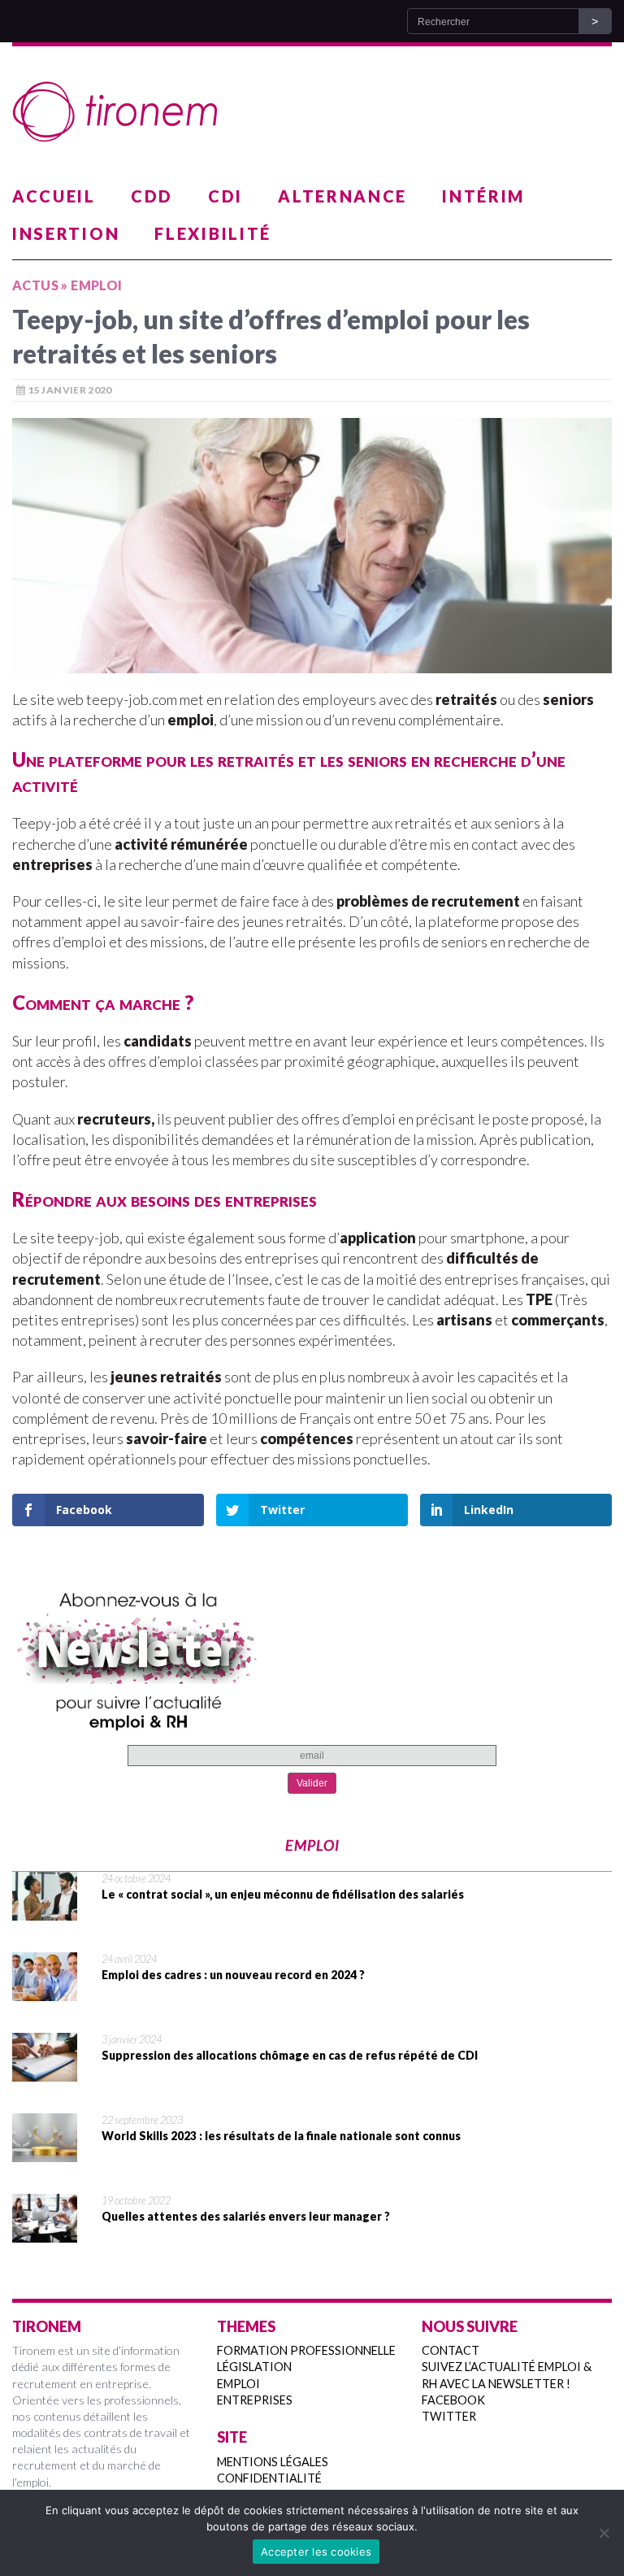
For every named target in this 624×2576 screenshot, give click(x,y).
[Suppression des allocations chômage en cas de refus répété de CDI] (45, 2071)
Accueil (54, 196)
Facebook (453, 2400)
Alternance (342, 196)
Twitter (449, 2416)
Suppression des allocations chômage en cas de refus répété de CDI (290, 2055)
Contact (451, 2350)
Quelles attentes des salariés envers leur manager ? (246, 2216)
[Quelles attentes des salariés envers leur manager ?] (45, 2232)
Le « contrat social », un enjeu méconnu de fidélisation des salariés (283, 1894)
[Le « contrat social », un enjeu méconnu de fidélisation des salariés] (45, 1910)
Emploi (238, 2384)
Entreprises (255, 2400)
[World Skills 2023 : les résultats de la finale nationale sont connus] (45, 2152)
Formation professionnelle (306, 2350)
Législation (254, 2367)
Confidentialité (269, 2478)
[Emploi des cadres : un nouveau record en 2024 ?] (45, 1991)
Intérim (483, 196)
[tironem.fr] (312, 112)
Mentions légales (273, 2462)
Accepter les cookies (316, 2552)
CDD (152, 196)
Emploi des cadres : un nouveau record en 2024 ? (233, 1975)
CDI (225, 196)
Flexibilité (213, 233)
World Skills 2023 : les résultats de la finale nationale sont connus (281, 2136)
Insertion (66, 233)
